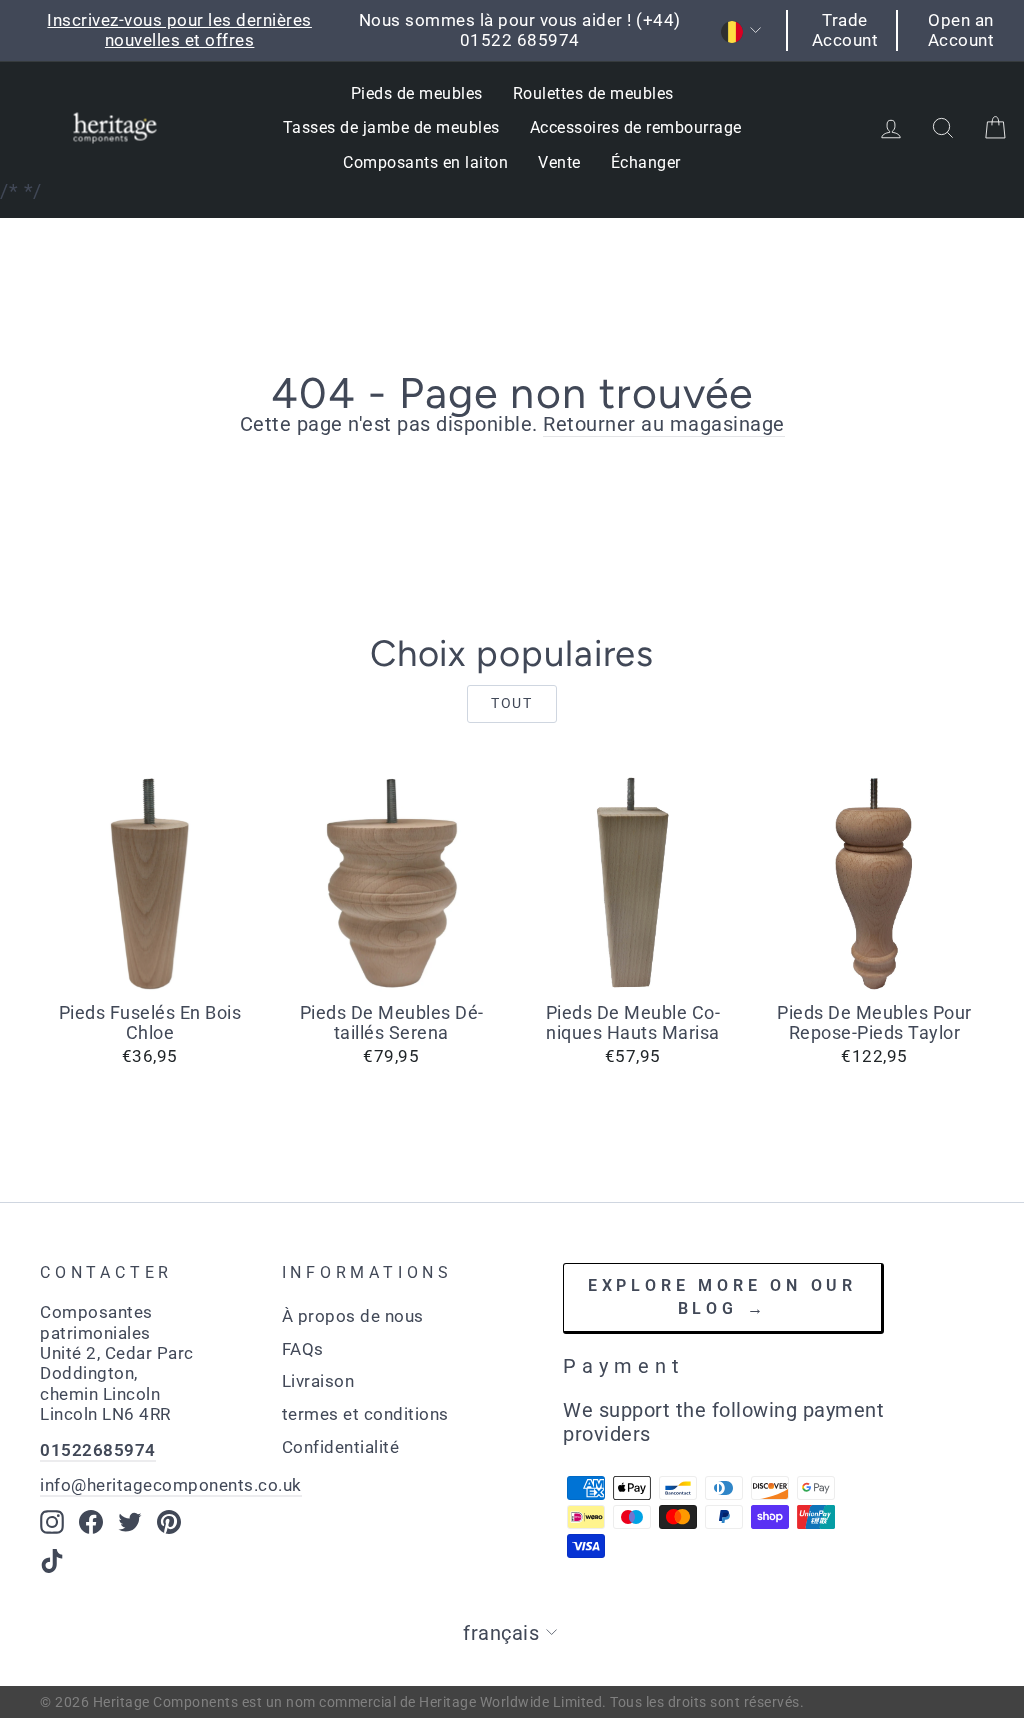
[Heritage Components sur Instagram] (52, 1522)
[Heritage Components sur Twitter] (130, 1522)
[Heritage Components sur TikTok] (52, 1561)
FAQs (303, 1349)
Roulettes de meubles (593, 93)
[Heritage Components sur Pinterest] (169, 1522)
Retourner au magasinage (664, 424)
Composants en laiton (425, 162)
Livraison (318, 1381)
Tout (511, 703)
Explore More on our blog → (722, 1297)
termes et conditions (365, 1414)
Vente (559, 162)
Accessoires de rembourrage (636, 127)
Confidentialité (341, 1447)
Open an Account (961, 30)
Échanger (646, 162)
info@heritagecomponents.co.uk (171, 1485)
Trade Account (845, 30)
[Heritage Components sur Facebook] (91, 1522)
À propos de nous (353, 1316)
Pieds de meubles (417, 93)
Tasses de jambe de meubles (391, 127)
